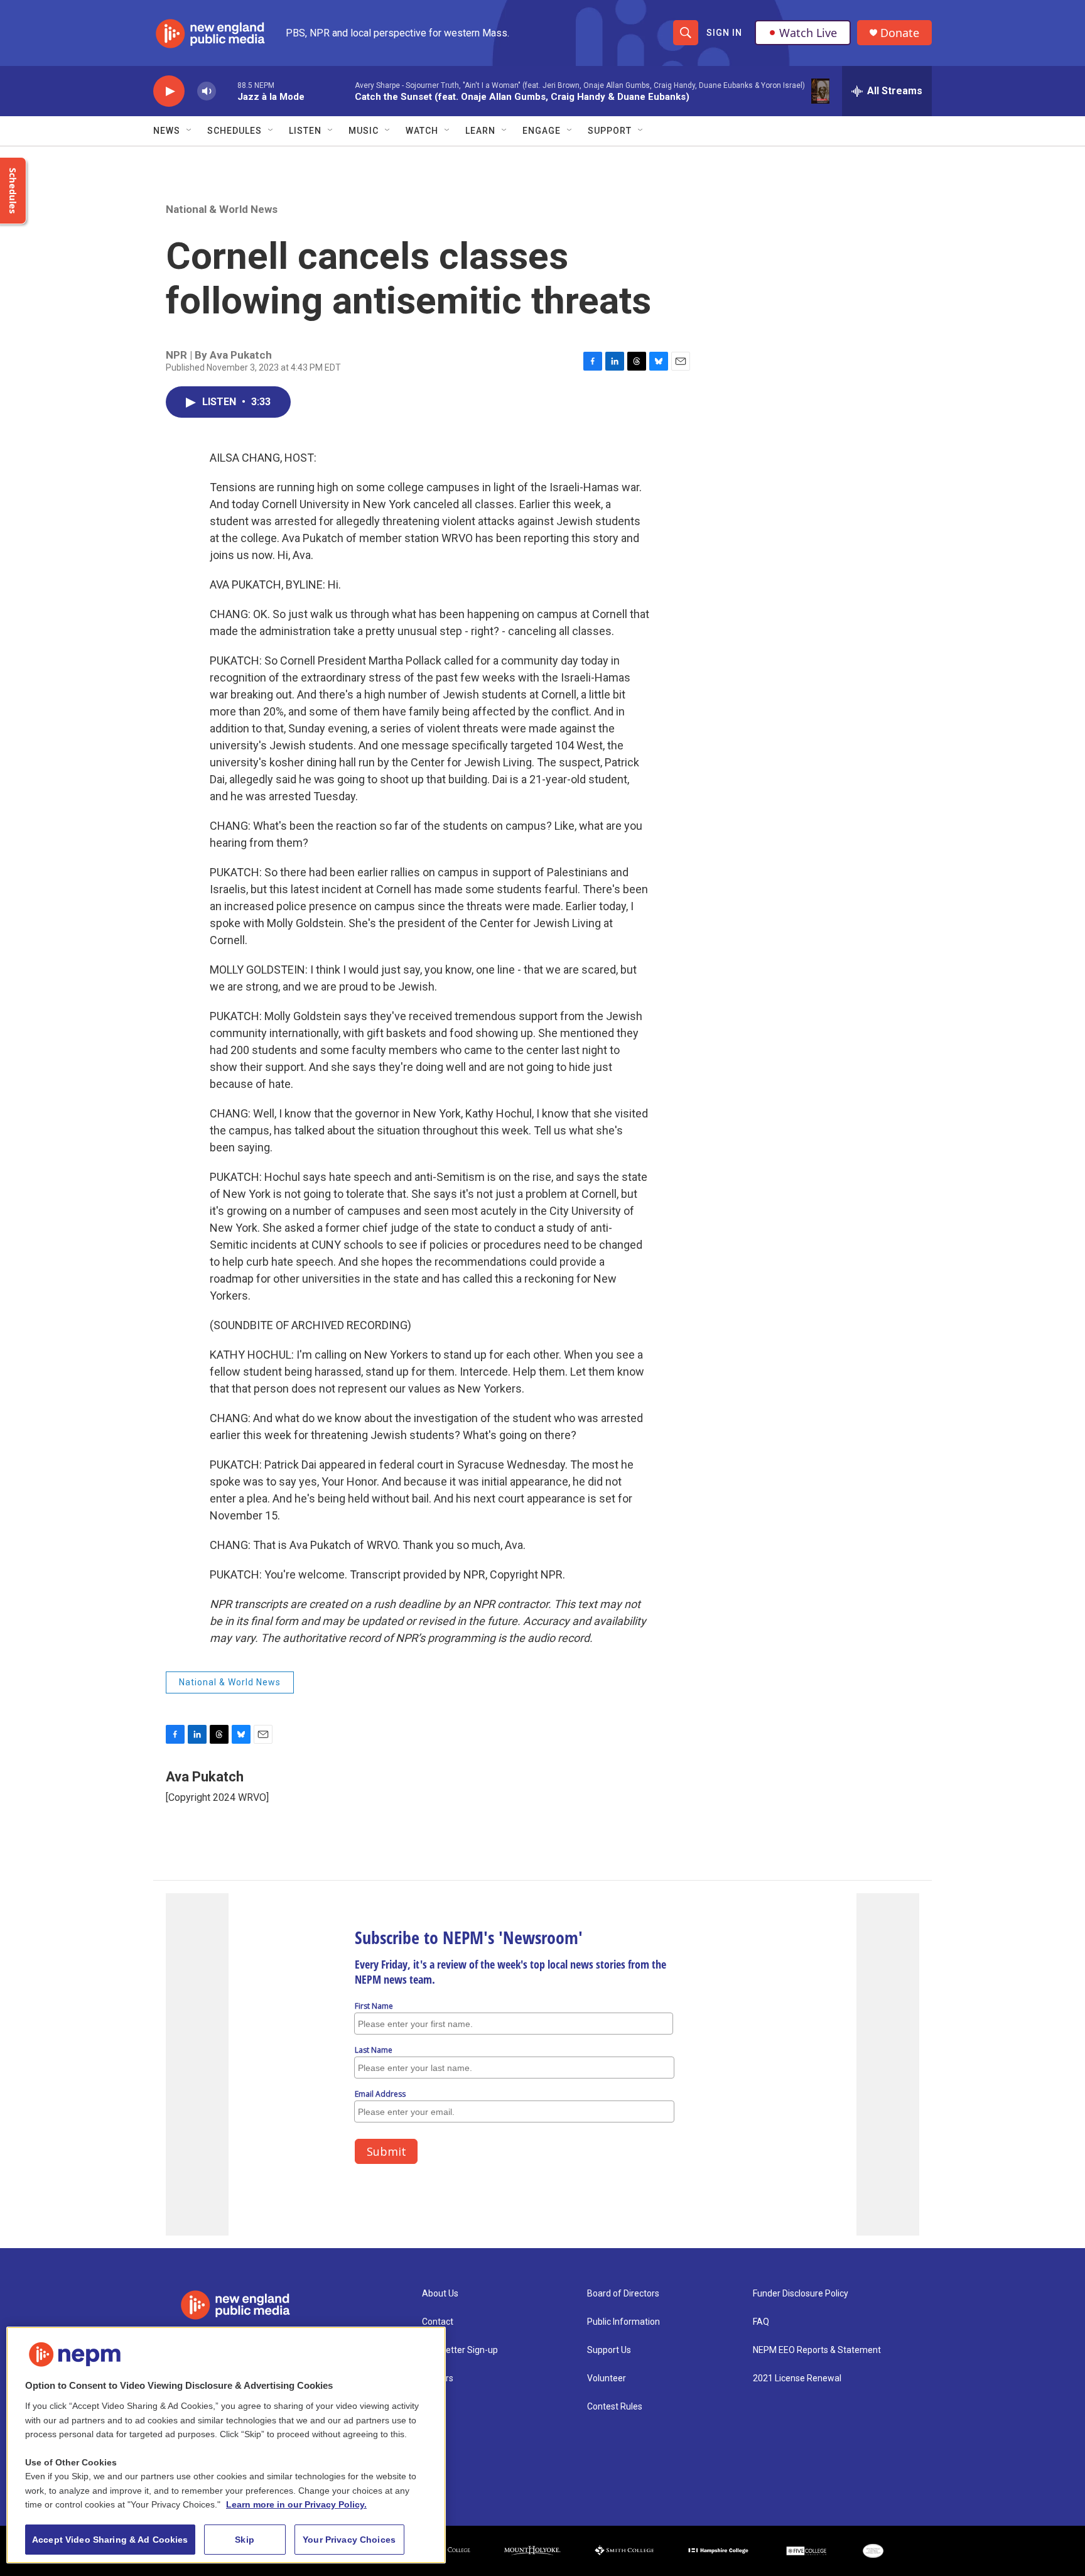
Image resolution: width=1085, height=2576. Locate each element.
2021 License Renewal (797, 2378)
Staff (433, 2407)
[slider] (227, 91)
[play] (169, 91)
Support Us (609, 2350)
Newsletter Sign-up (460, 2350)
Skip (245, 2540)
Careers (438, 2378)
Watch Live (808, 33)
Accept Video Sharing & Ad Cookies (110, 2540)
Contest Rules (615, 2407)
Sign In (724, 33)
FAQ (761, 2322)
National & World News (222, 209)
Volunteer (607, 2378)
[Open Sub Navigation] (190, 131)
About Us (440, 2294)
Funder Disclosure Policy (801, 2294)
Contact (438, 2322)
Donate (900, 33)
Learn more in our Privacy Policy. (296, 2504)
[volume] (207, 91)
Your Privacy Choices (349, 2540)
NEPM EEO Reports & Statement (817, 2350)
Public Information (623, 2322)
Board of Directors (623, 2294)
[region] (226, 2445)
